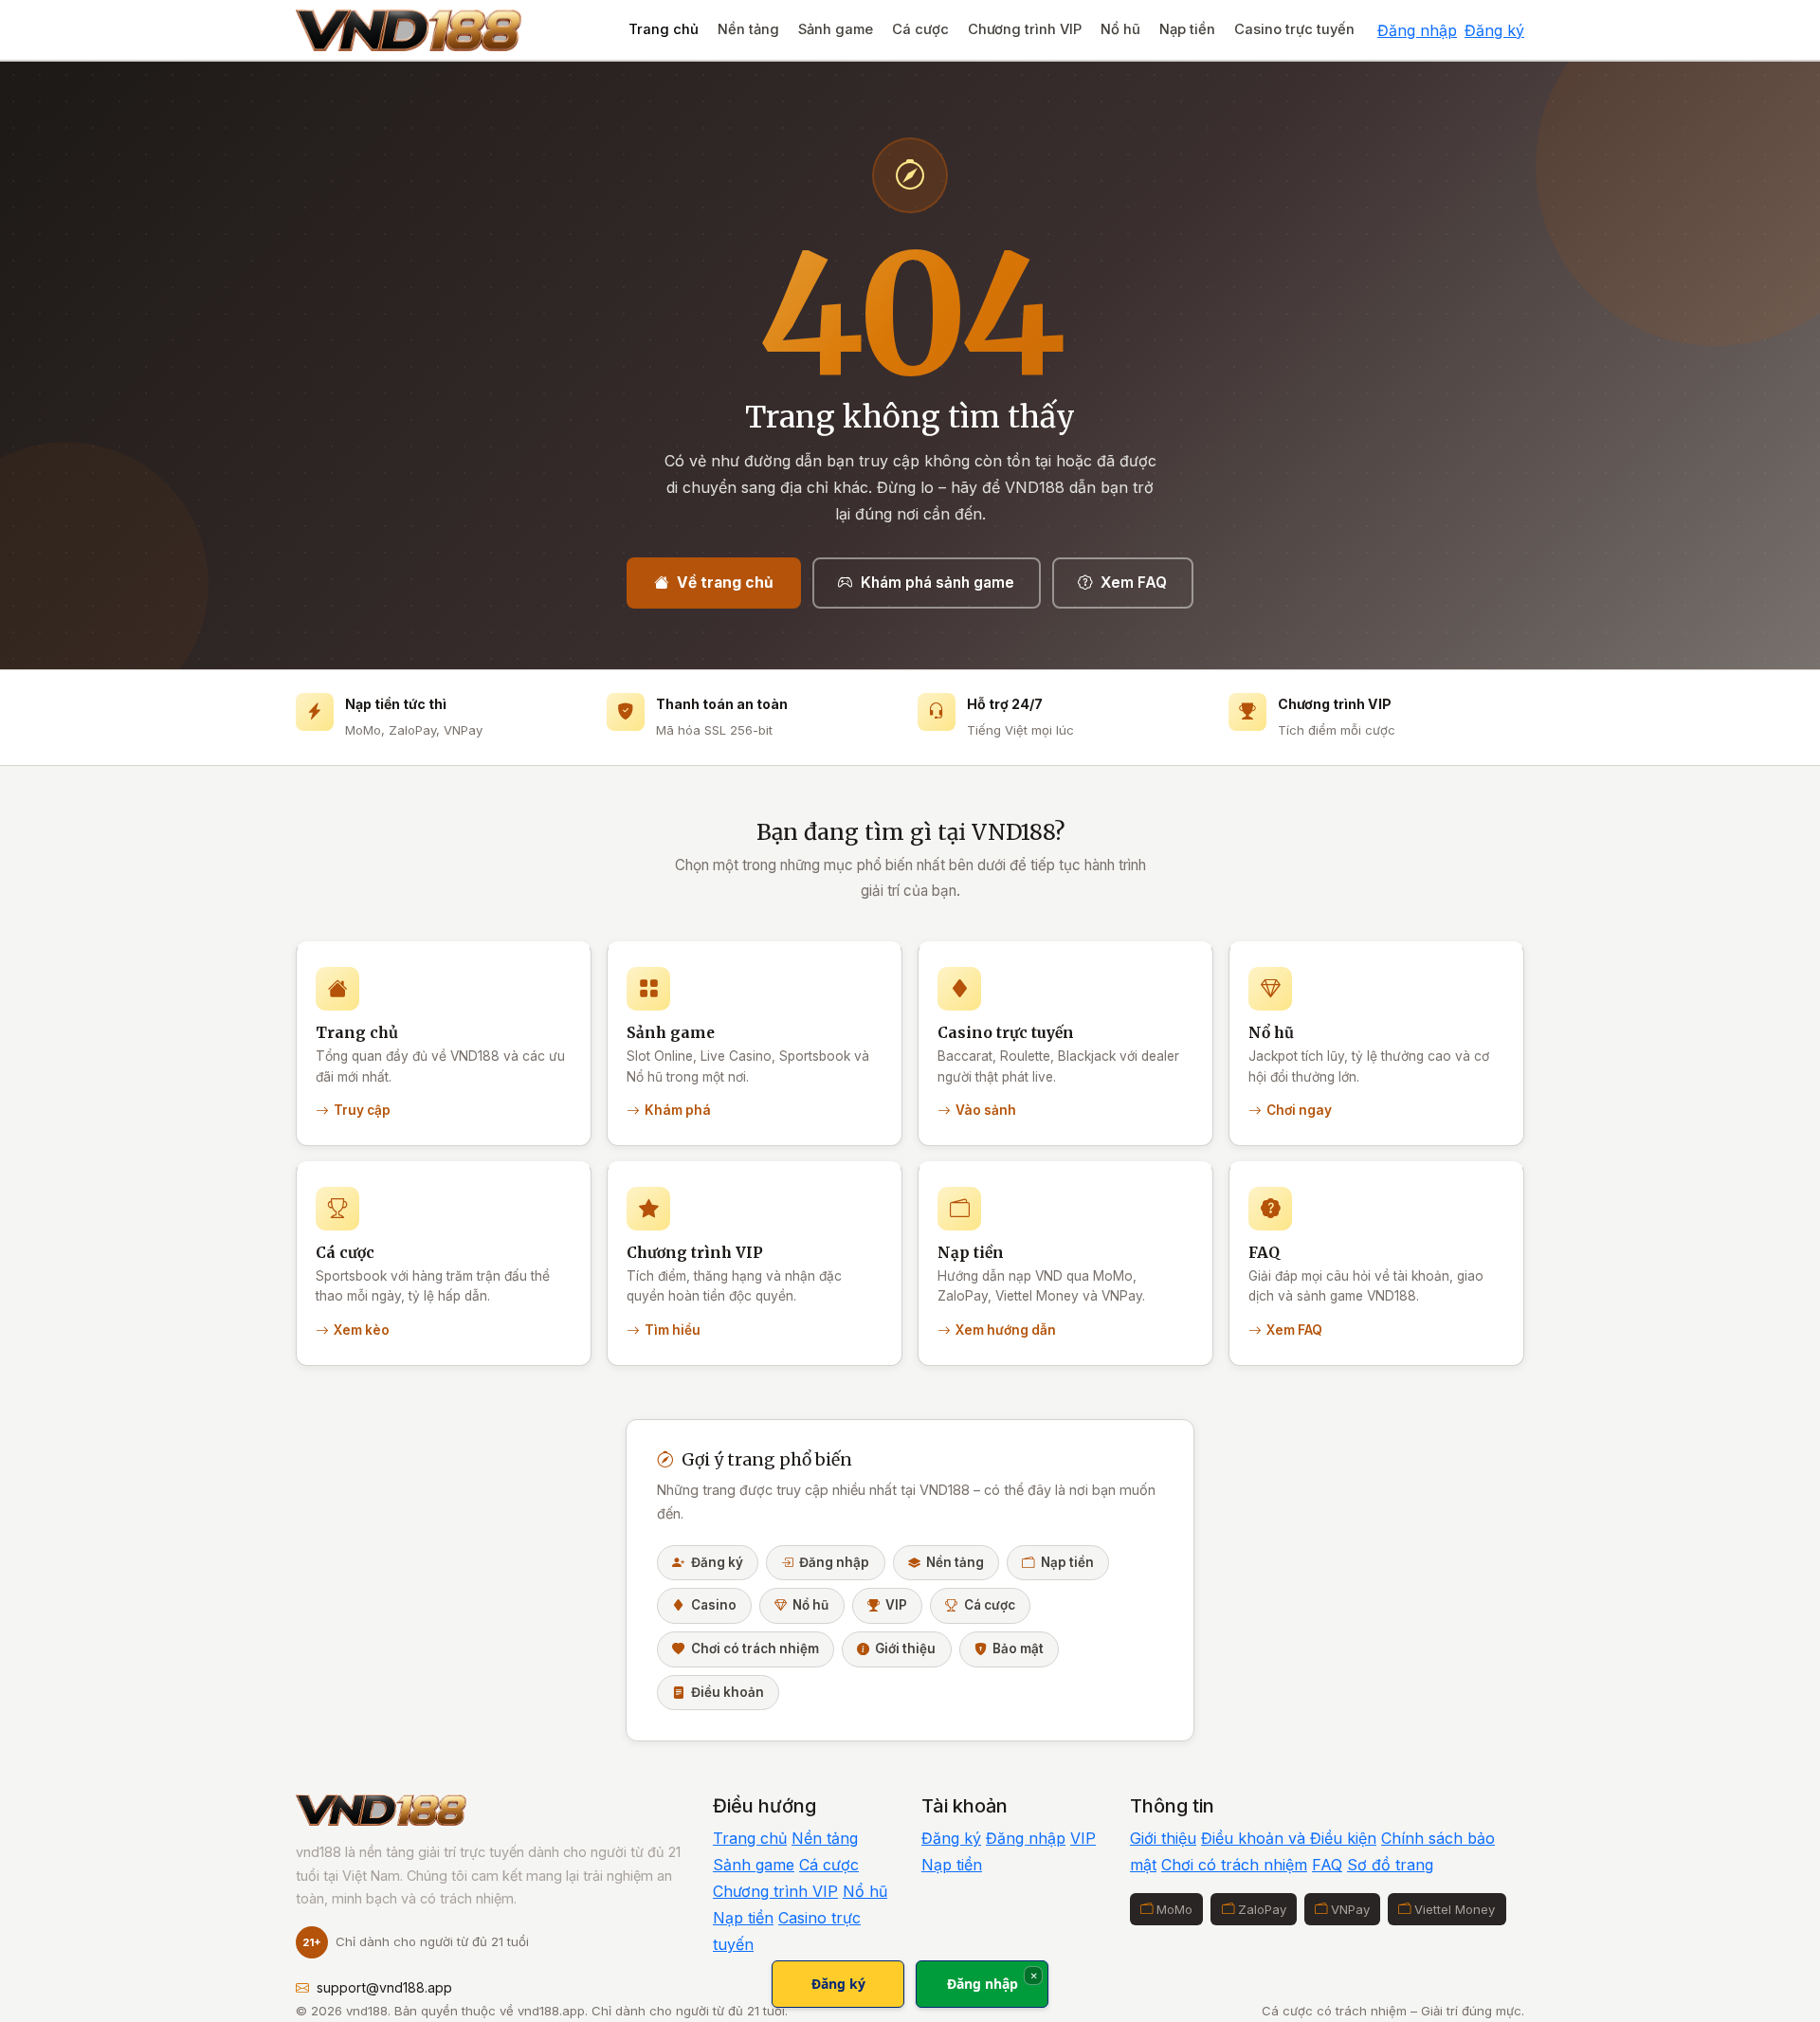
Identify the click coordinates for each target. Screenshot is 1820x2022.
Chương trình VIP (1025, 29)
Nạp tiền (1187, 29)
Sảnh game (836, 29)
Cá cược (920, 29)
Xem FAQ (1134, 583)
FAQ (1327, 1865)
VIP (896, 1605)
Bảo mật (1018, 1649)
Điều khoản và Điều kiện (1289, 1838)
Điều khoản (728, 1692)
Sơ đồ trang (1390, 1865)
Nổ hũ (1120, 29)
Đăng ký (1494, 30)
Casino (714, 1605)
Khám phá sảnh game (937, 583)
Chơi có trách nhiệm (755, 1649)
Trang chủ (664, 29)
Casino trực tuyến (1294, 29)
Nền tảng (748, 29)
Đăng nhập (1417, 30)
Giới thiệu (905, 1649)
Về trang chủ (725, 583)
